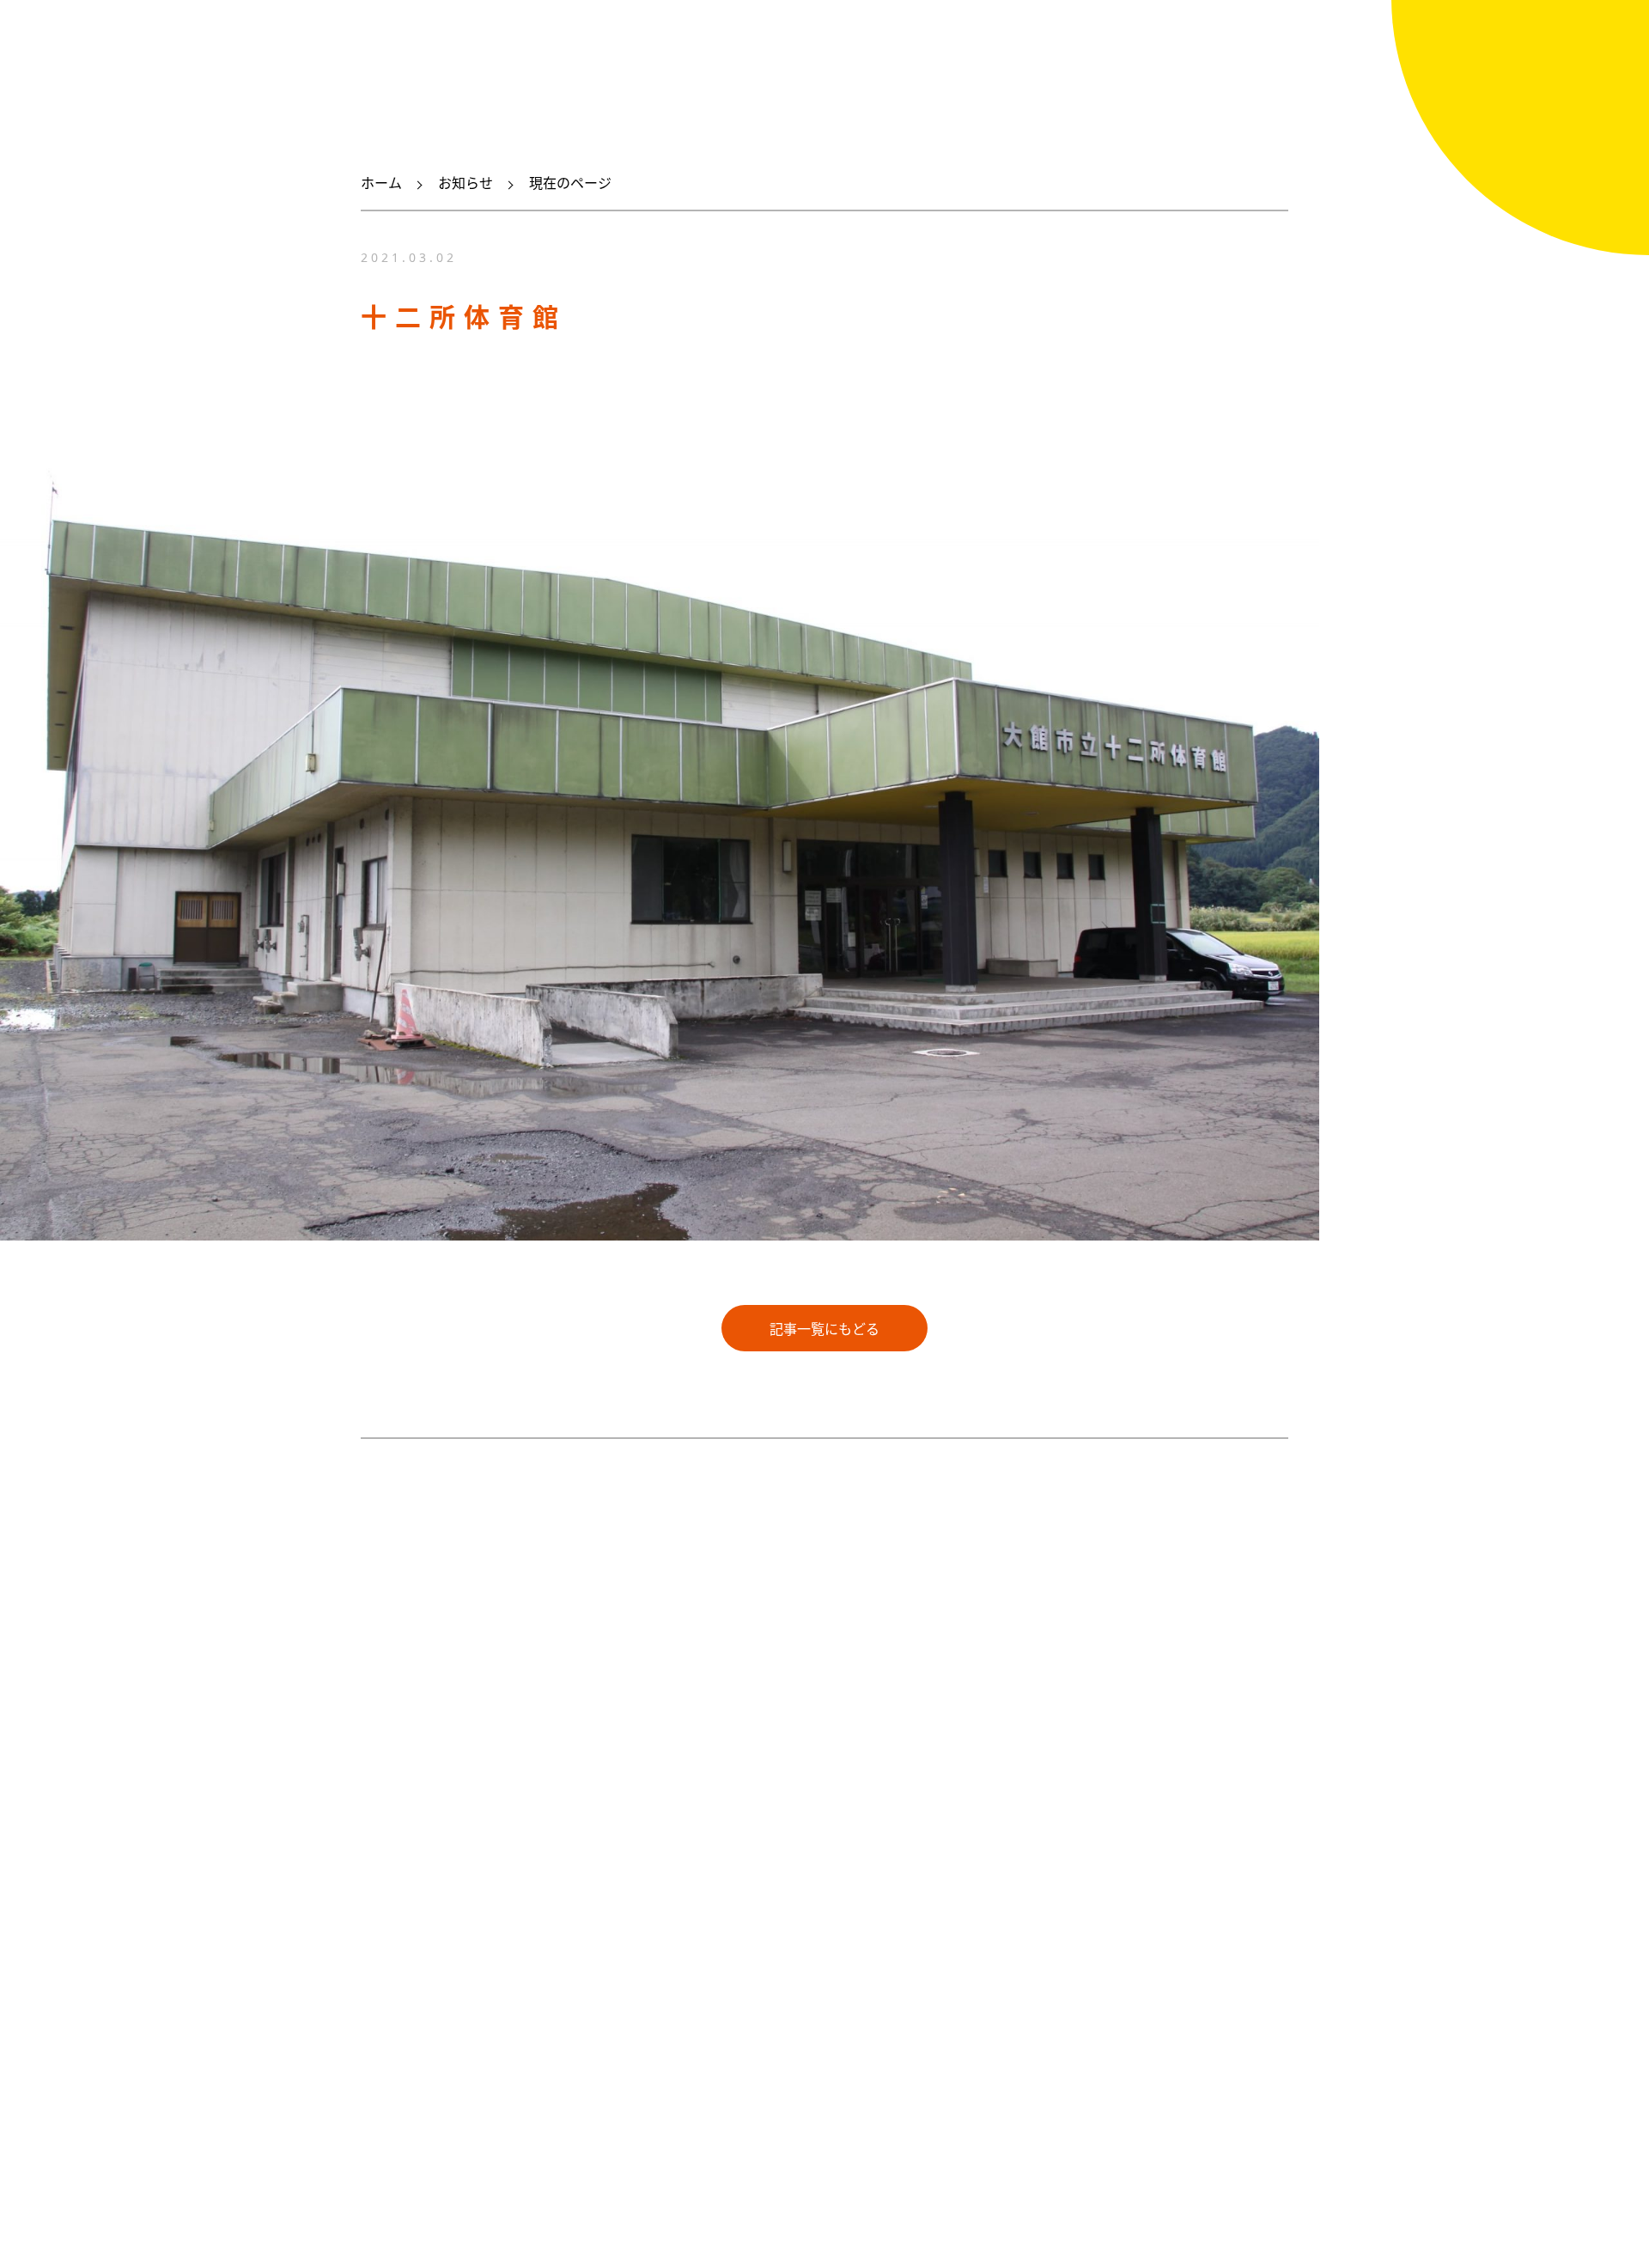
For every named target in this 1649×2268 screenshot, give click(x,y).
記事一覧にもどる (824, 1329)
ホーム (381, 183)
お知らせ (465, 183)
